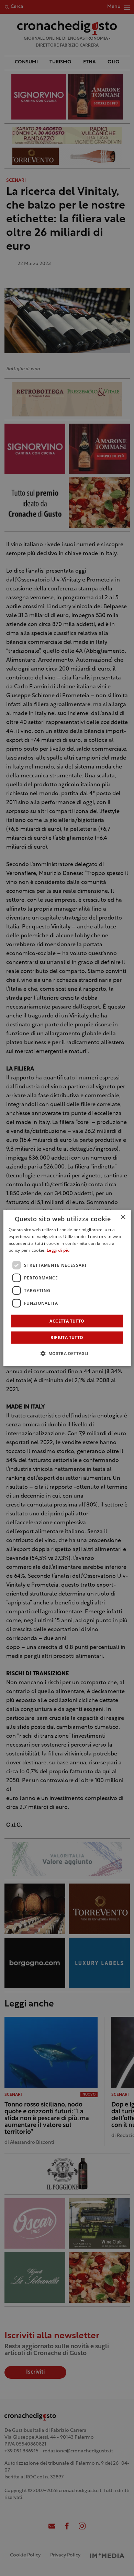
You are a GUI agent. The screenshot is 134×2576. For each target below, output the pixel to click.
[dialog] (67, 1288)
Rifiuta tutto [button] (67, 1337)
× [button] (123, 1217)
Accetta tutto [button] (67, 1321)
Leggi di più (58, 1251)
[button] (67, 1353)
